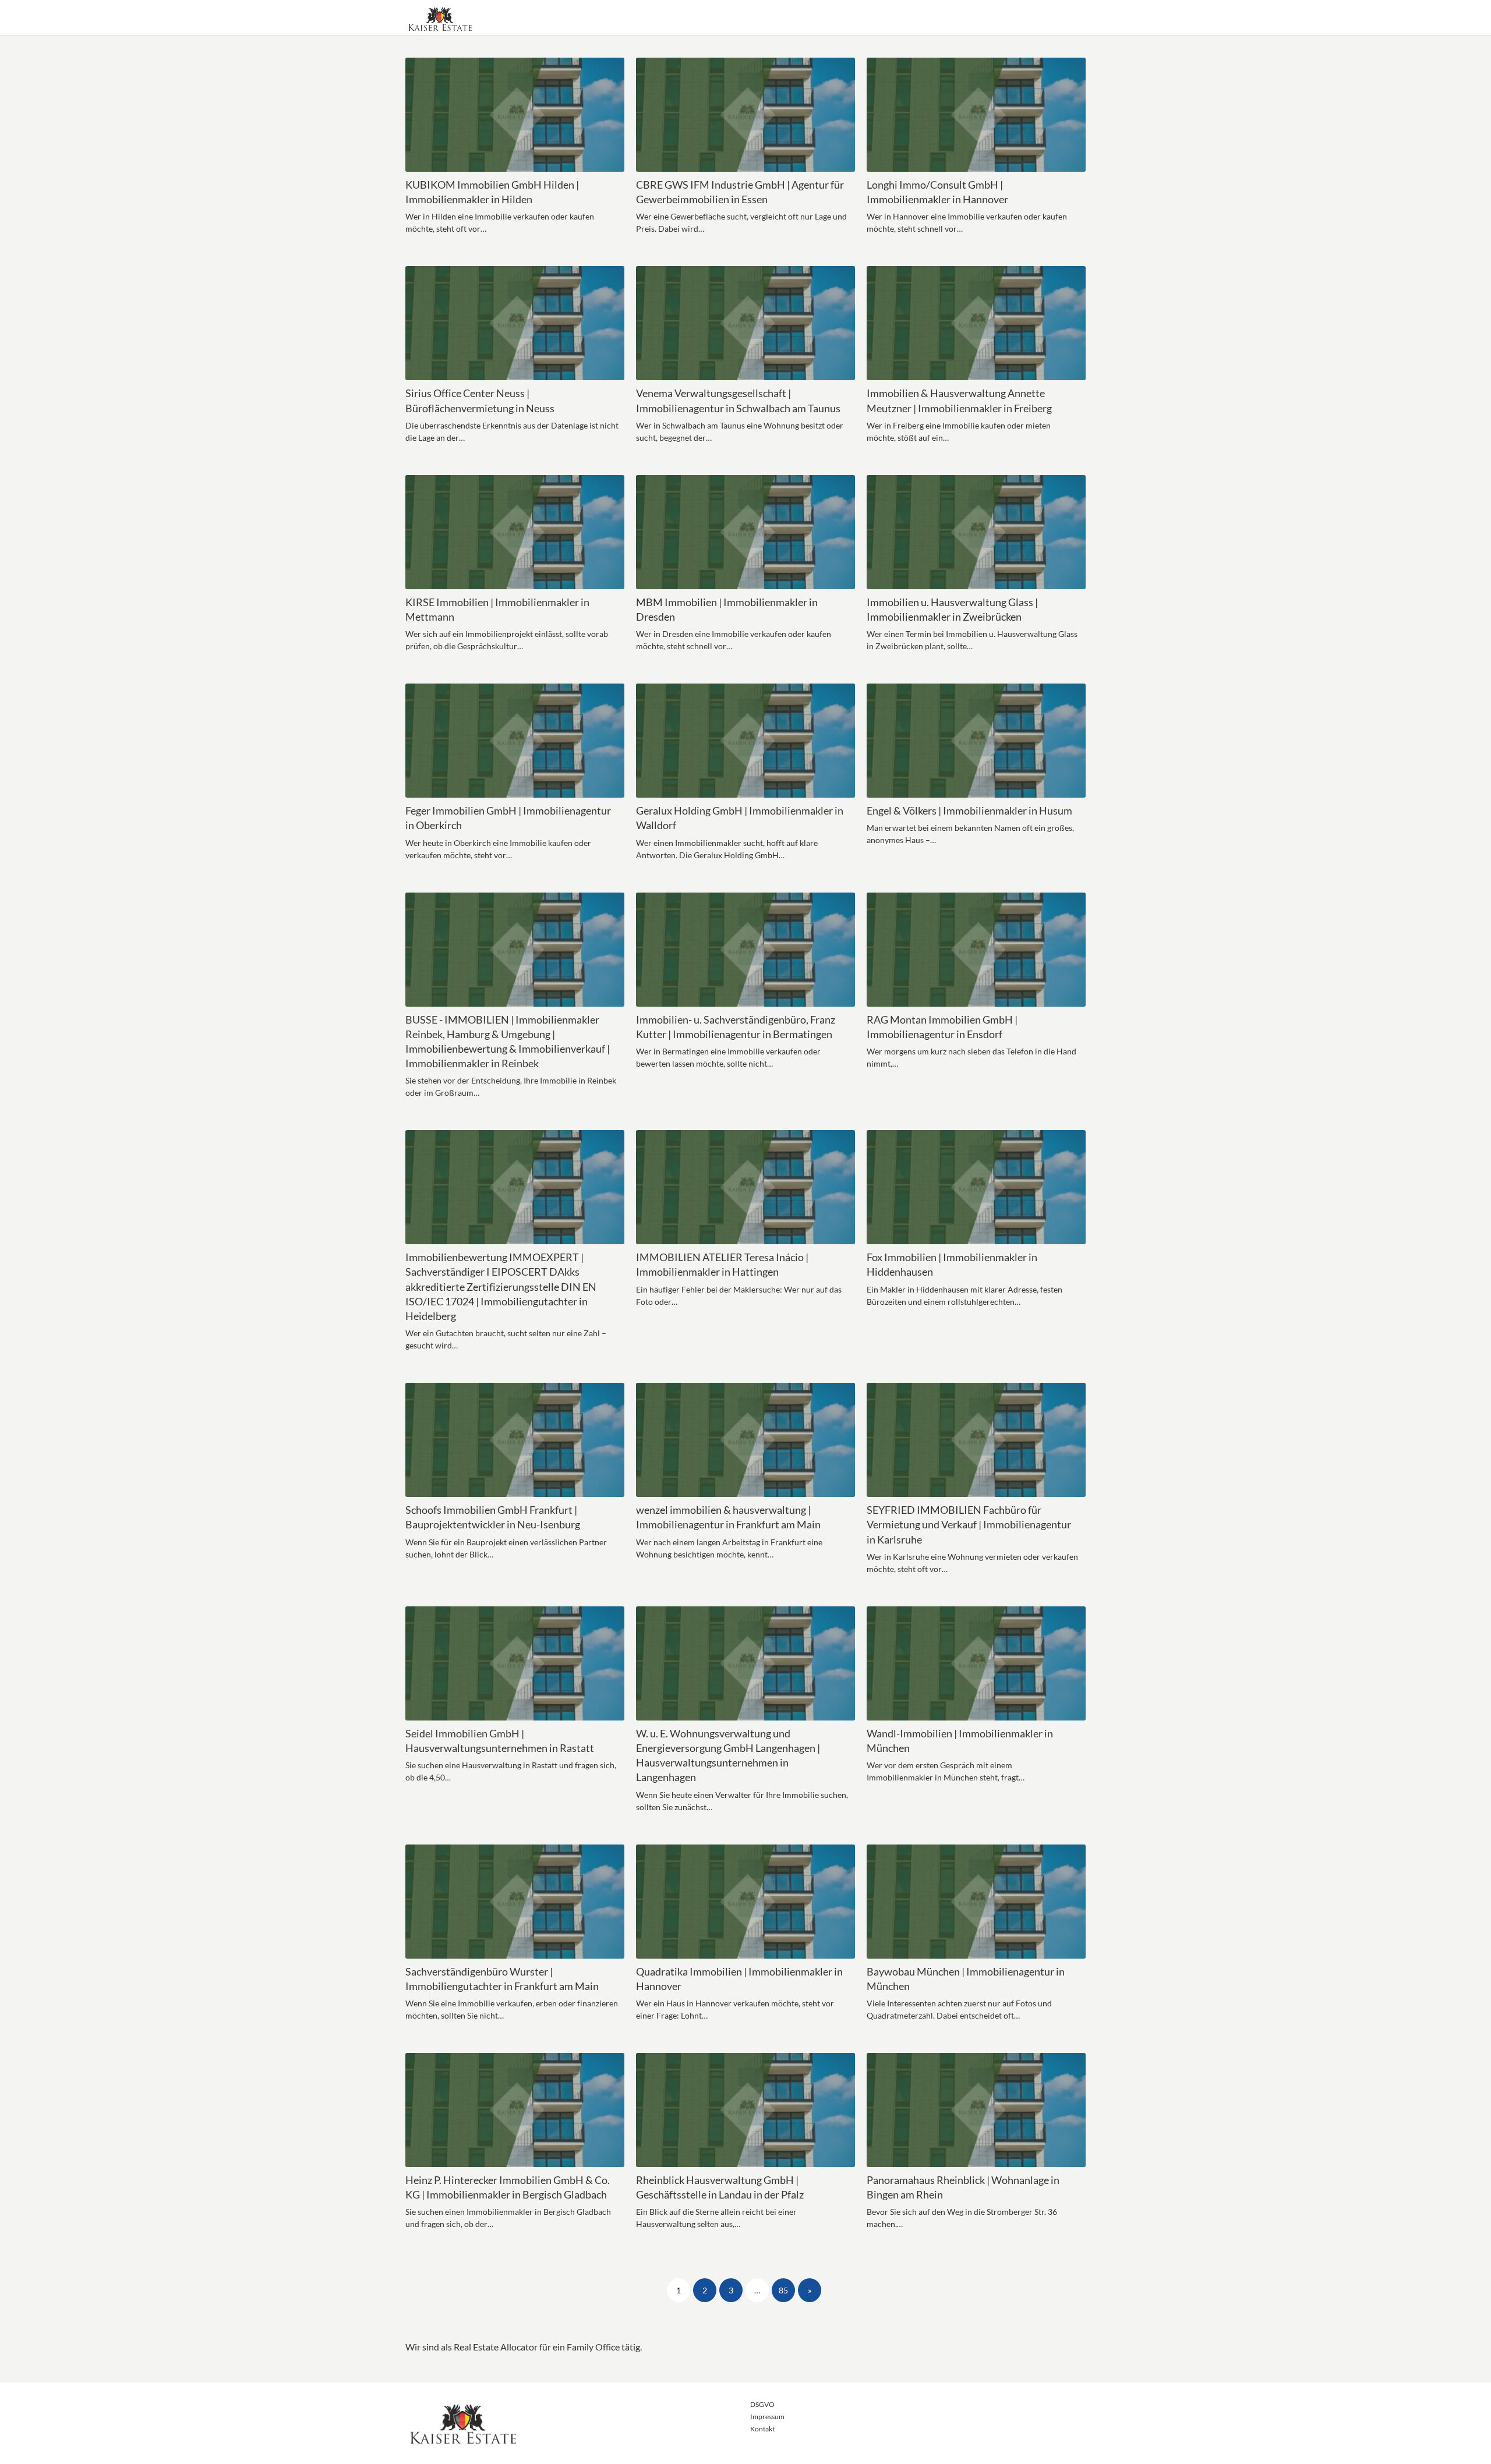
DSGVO (762, 2404)
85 (783, 2290)
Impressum (767, 2417)
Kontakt (762, 2429)
